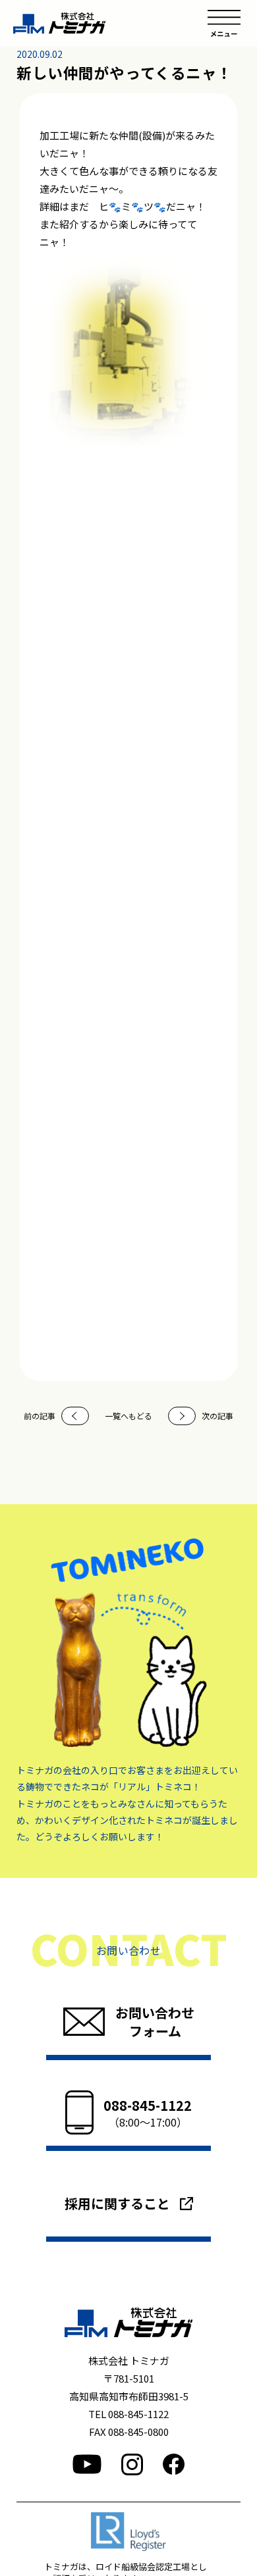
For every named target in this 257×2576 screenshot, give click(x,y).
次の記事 (217, 1416)
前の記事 (40, 1416)
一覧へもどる (128, 1416)
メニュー (224, 23)
